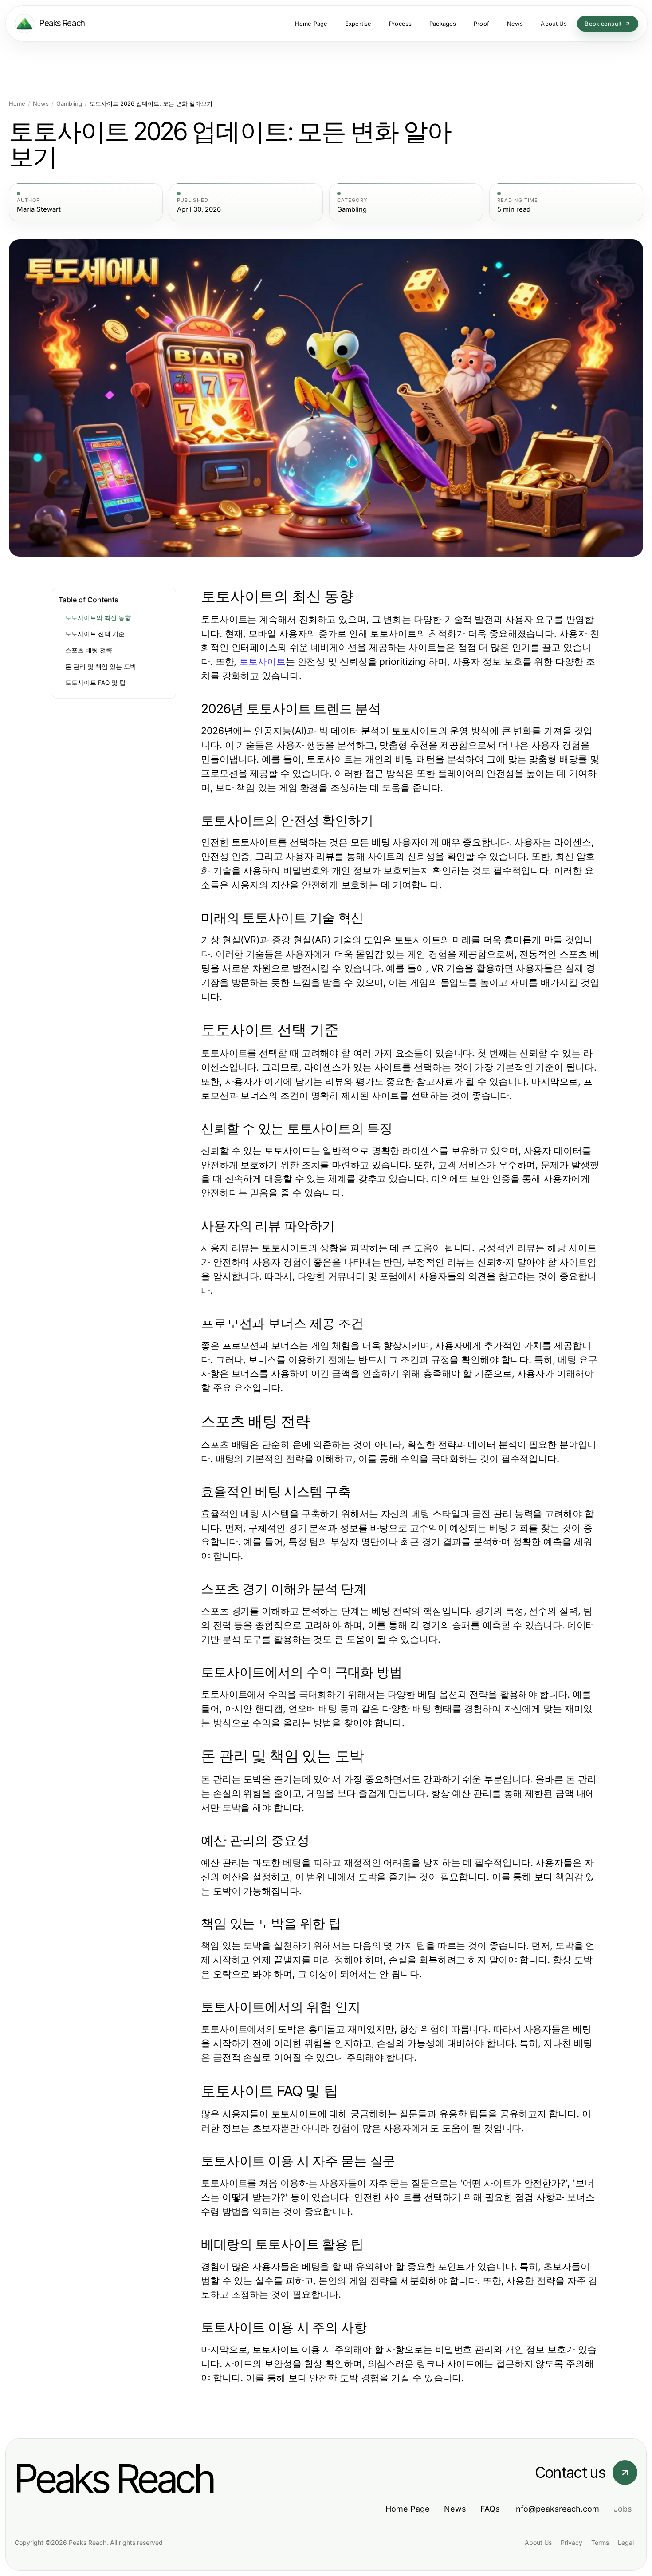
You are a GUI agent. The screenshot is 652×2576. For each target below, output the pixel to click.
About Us (538, 2542)
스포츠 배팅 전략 (89, 650)
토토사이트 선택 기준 (95, 634)
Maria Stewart (39, 209)
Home (17, 104)
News (41, 104)
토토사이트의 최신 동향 (98, 618)
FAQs (490, 2509)
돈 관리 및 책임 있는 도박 (101, 667)
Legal (626, 2542)
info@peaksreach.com (557, 2509)
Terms (600, 2542)
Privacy (571, 2542)
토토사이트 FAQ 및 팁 (95, 683)
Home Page (408, 2509)
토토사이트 (262, 662)
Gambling (69, 104)
